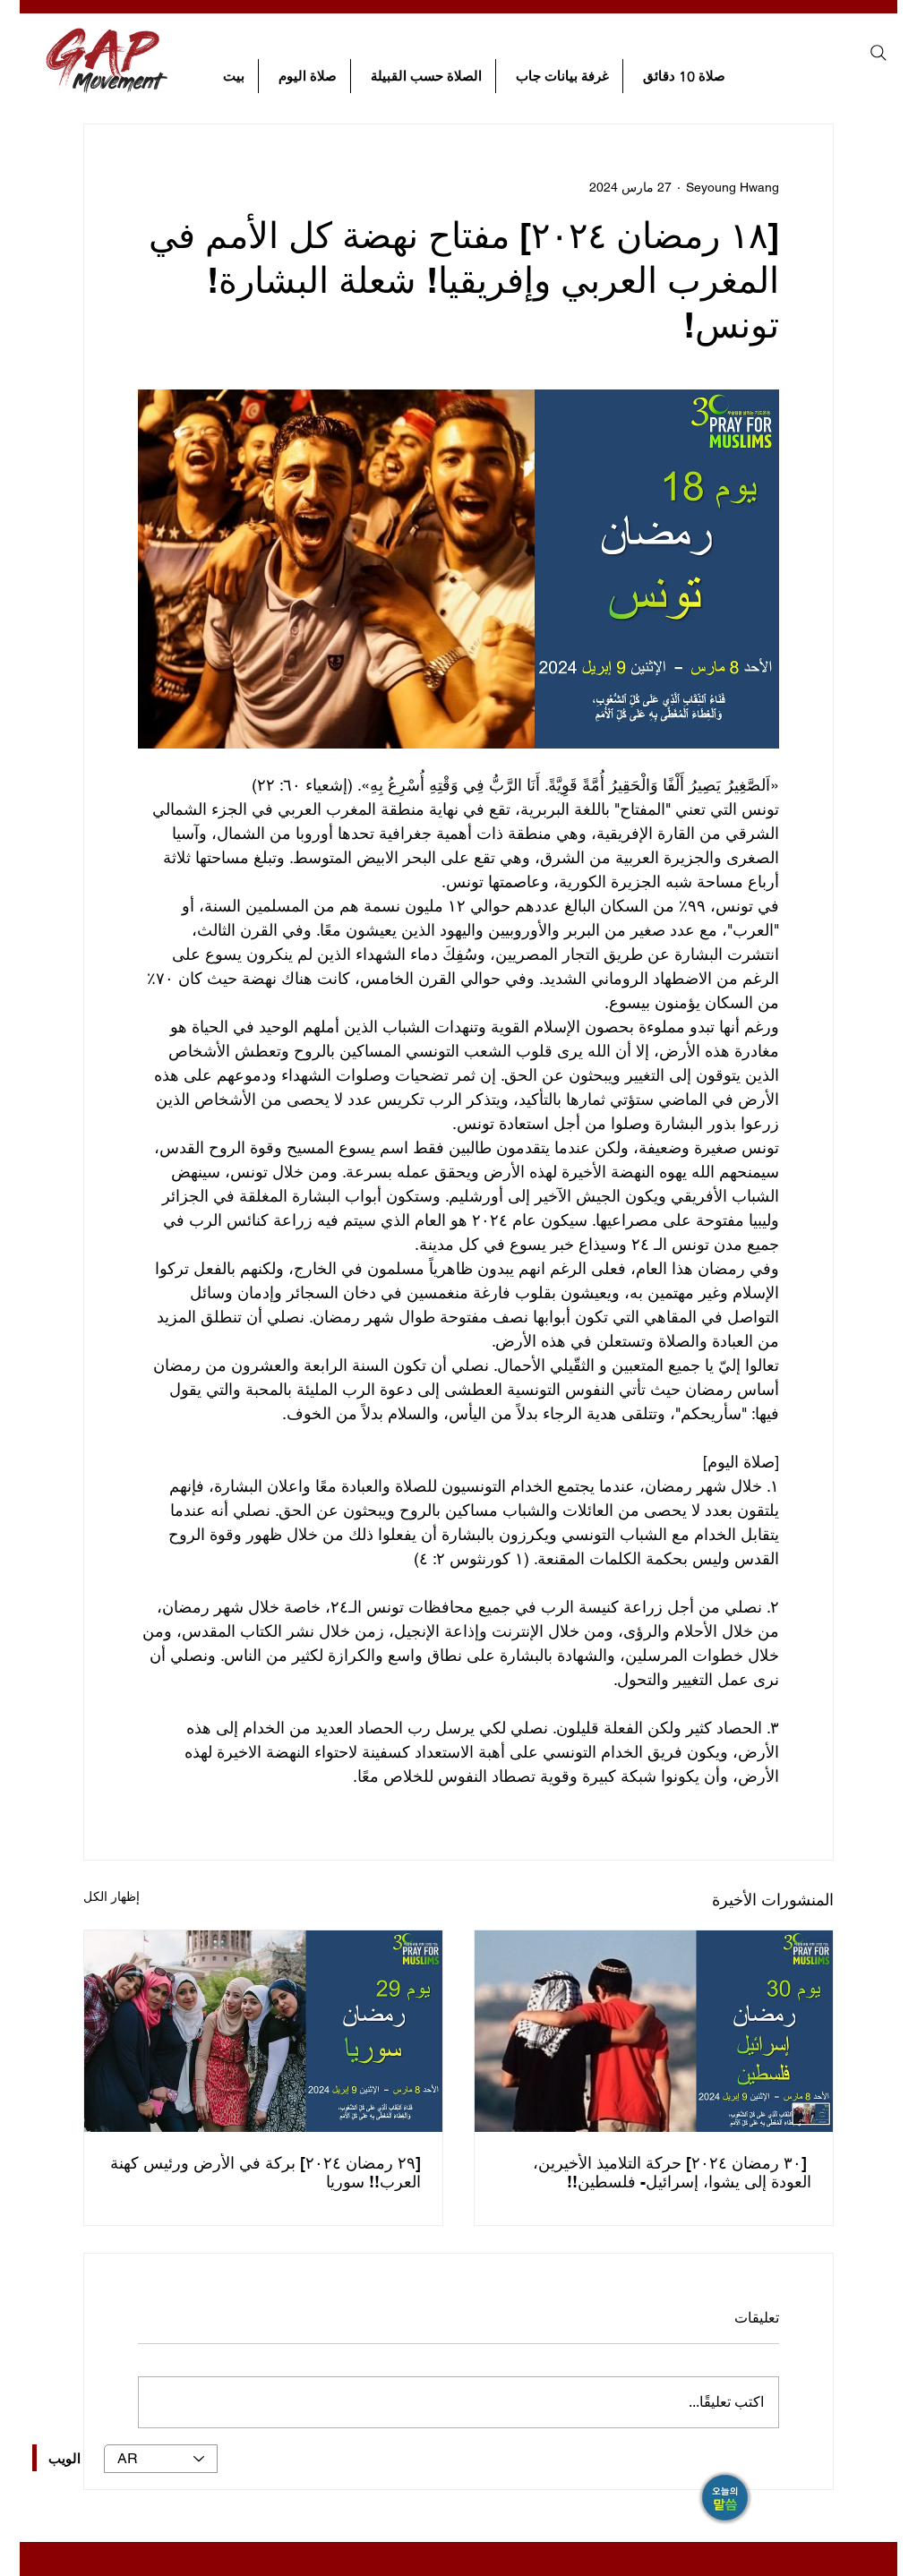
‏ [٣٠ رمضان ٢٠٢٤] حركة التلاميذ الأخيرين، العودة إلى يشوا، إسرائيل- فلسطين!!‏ (672, 2172)
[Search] (878, 53)
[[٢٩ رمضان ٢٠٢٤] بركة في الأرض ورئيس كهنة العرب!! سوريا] (263, 2031)
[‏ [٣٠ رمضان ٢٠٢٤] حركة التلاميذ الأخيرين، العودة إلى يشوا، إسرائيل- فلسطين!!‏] (654, 2031)
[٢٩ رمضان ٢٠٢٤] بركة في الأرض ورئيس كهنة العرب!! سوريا (266, 2172)
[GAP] (726, 2499)
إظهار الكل (111, 1896)
